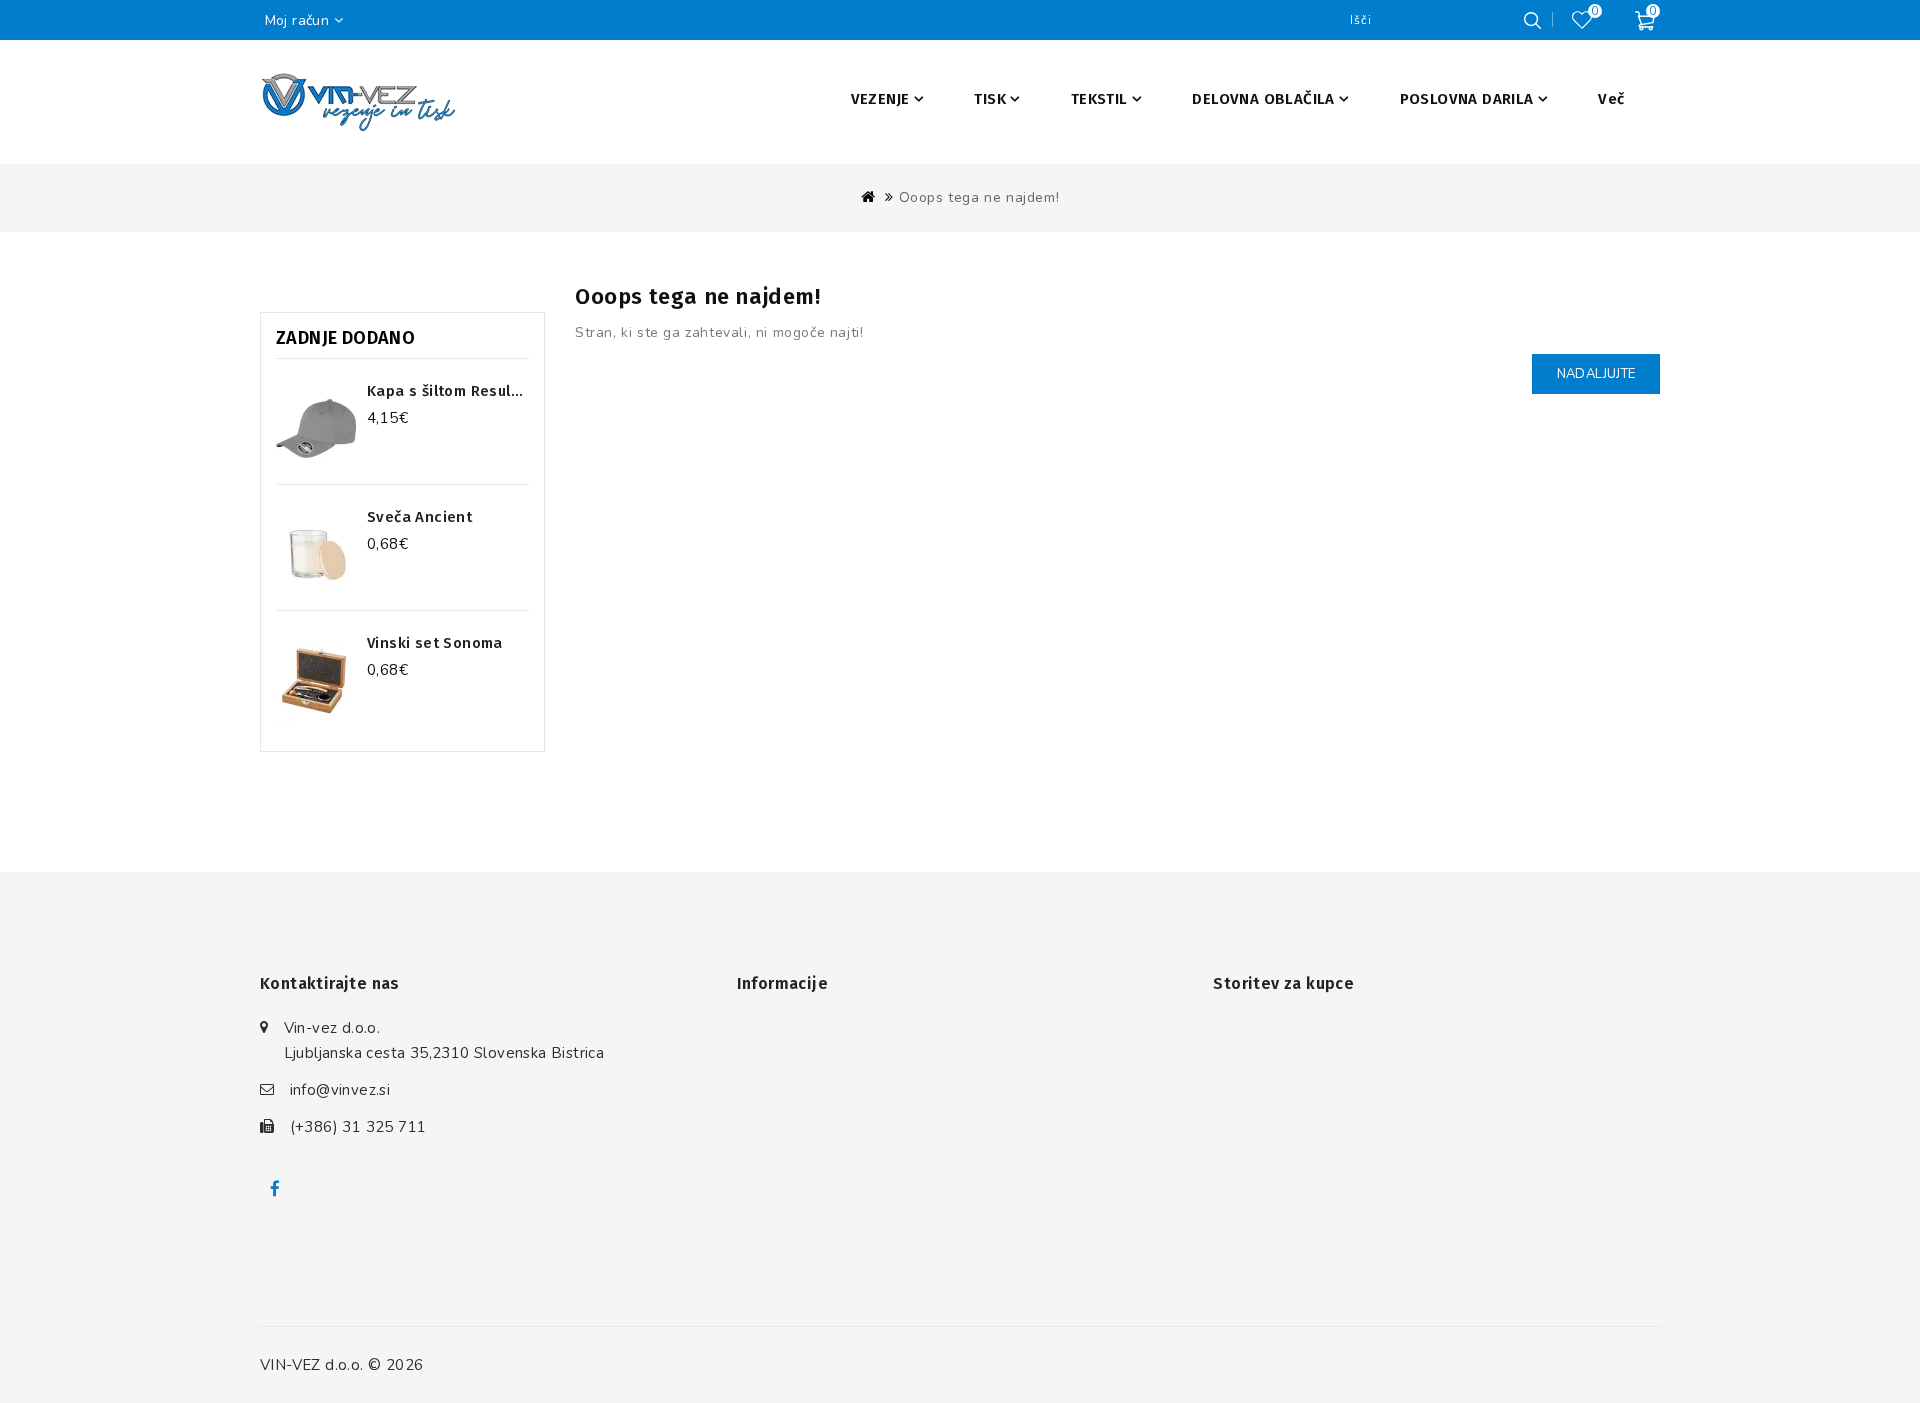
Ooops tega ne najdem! (979, 197)
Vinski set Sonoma (435, 643)
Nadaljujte (1596, 374)
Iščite (1532, 20)
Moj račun (297, 20)
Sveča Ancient (419, 517)
